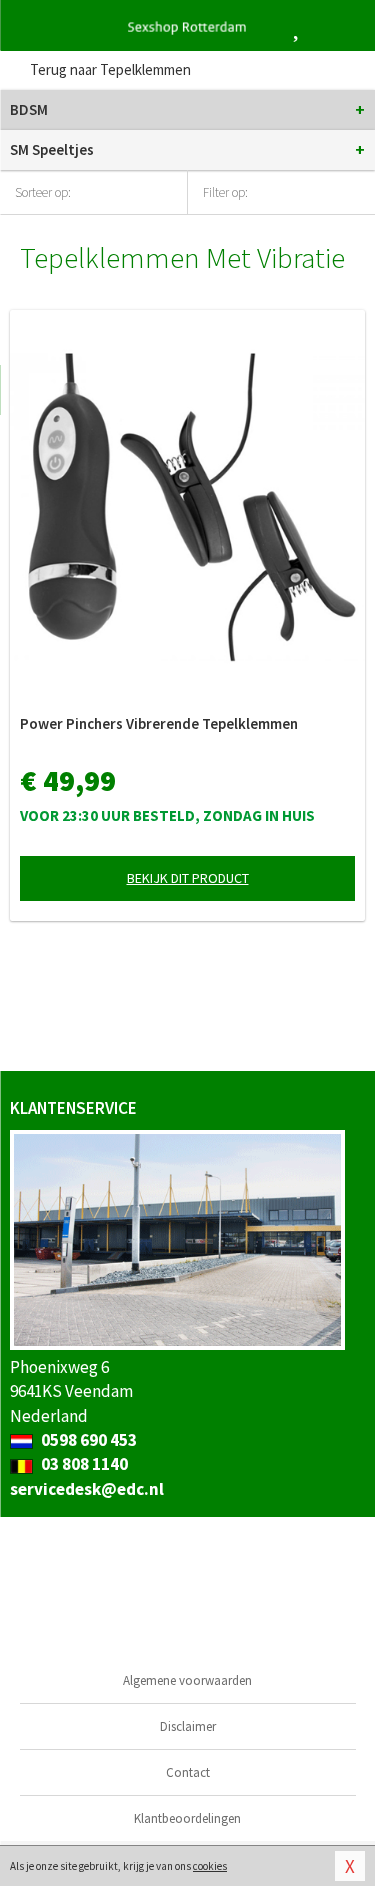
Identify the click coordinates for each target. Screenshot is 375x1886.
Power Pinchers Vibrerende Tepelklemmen (159, 723)
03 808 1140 (83, 1464)
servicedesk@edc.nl (87, 1489)
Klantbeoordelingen (187, 1818)
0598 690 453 (87, 1440)
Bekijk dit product (188, 878)
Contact (188, 1772)
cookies (210, 1866)
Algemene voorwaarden (187, 1680)
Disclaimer (188, 1726)
